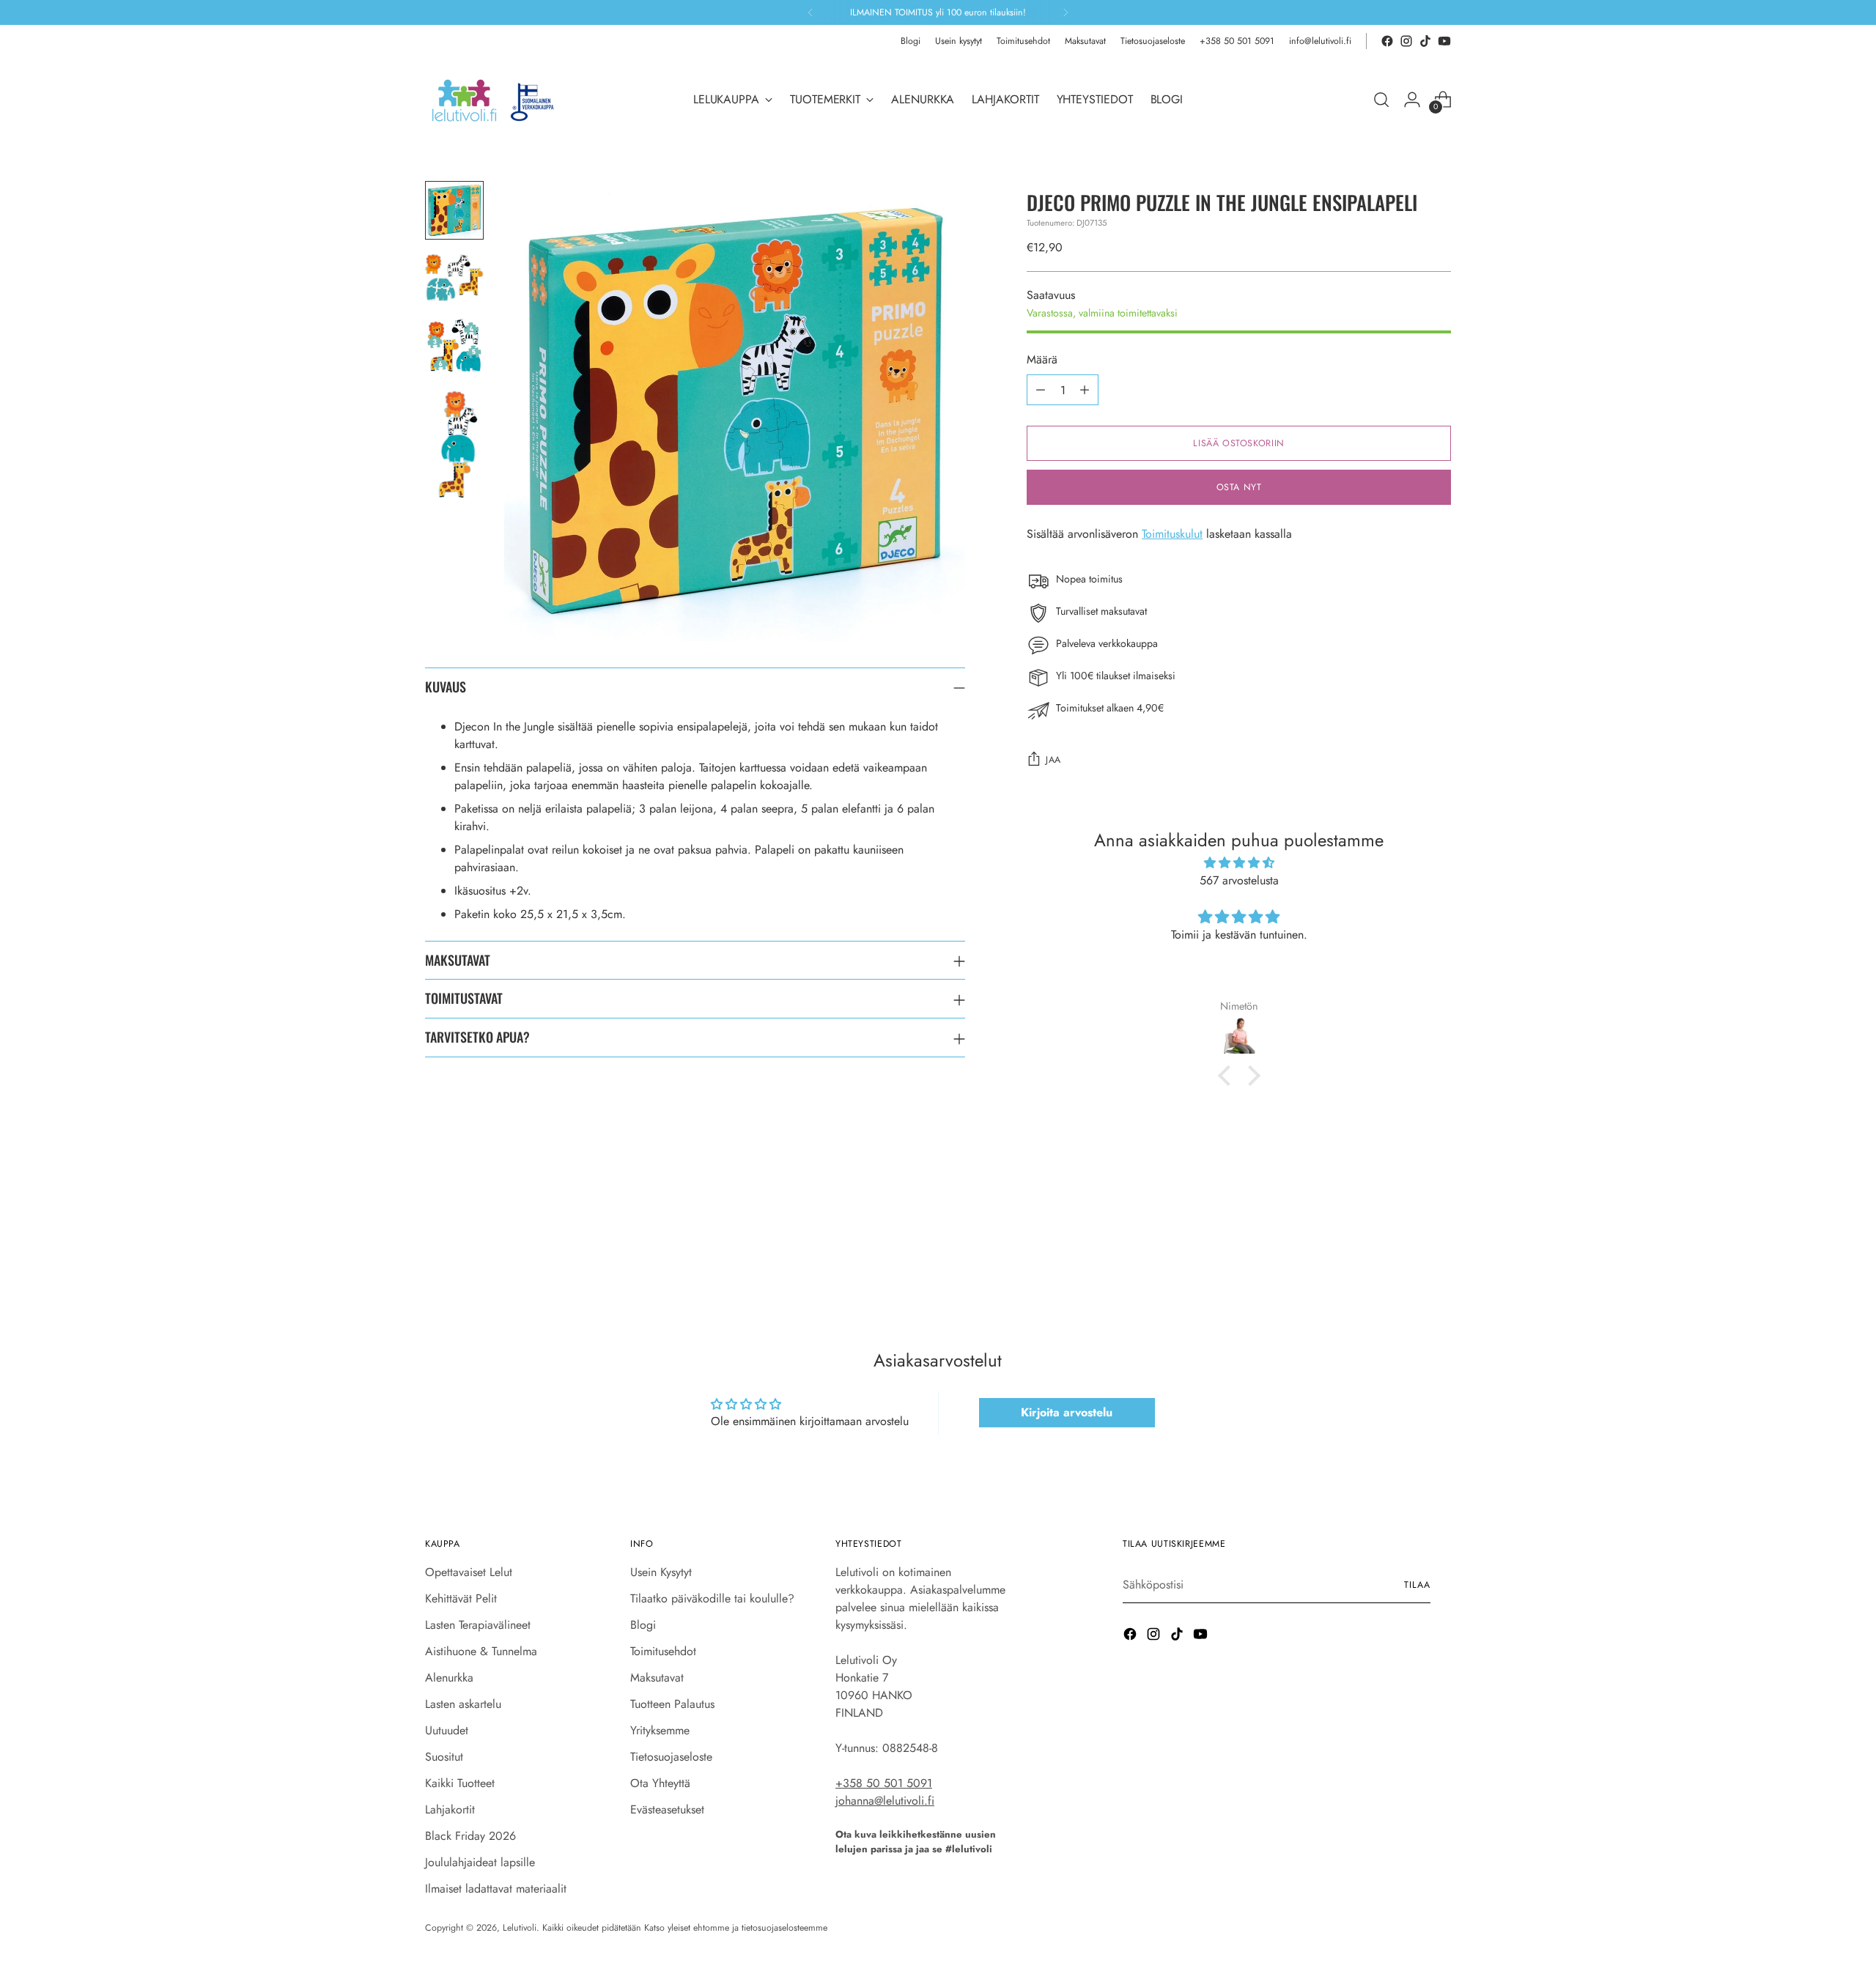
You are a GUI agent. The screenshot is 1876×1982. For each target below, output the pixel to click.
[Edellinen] (810, 12)
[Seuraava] (1066, 12)
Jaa (1053, 760)
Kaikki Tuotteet (460, 1783)
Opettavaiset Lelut (469, 1572)
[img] (1239, 863)
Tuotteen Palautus (672, 1704)
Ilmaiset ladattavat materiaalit (496, 1889)
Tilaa (1417, 1585)
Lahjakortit (450, 1809)
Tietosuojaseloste (671, 1757)
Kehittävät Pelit (461, 1598)
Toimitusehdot (663, 1651)
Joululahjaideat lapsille (480, 1862)
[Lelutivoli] (498, 100)
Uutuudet (447, 1730)
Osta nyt (1239, 487)
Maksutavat (657, 1678)
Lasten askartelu (463, 1704)
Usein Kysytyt (661, 1572)
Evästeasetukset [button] (667, 1809)
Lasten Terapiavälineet (478, 1625)
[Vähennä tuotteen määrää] (1041, 390)
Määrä (1042, 359)
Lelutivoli (520, 1928)
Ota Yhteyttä (660, 1783)
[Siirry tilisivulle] (1412, 100)
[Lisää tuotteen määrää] (1085, 390)
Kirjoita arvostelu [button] (1067, 1412)
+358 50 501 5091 (884, 1783)
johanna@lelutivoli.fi (885, 1801)
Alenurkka (449, 1678)
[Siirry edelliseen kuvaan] (1405, 1251)
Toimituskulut (1172, 534)
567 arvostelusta (1239, 880)
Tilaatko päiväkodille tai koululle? (712, 1598)
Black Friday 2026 (470, 1836)
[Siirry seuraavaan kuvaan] (1439, 1251)
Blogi (643, 1625)
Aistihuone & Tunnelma (481, 1651)
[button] (1227, 1076)
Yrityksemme (660, 1730)
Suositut (444, 1757)
